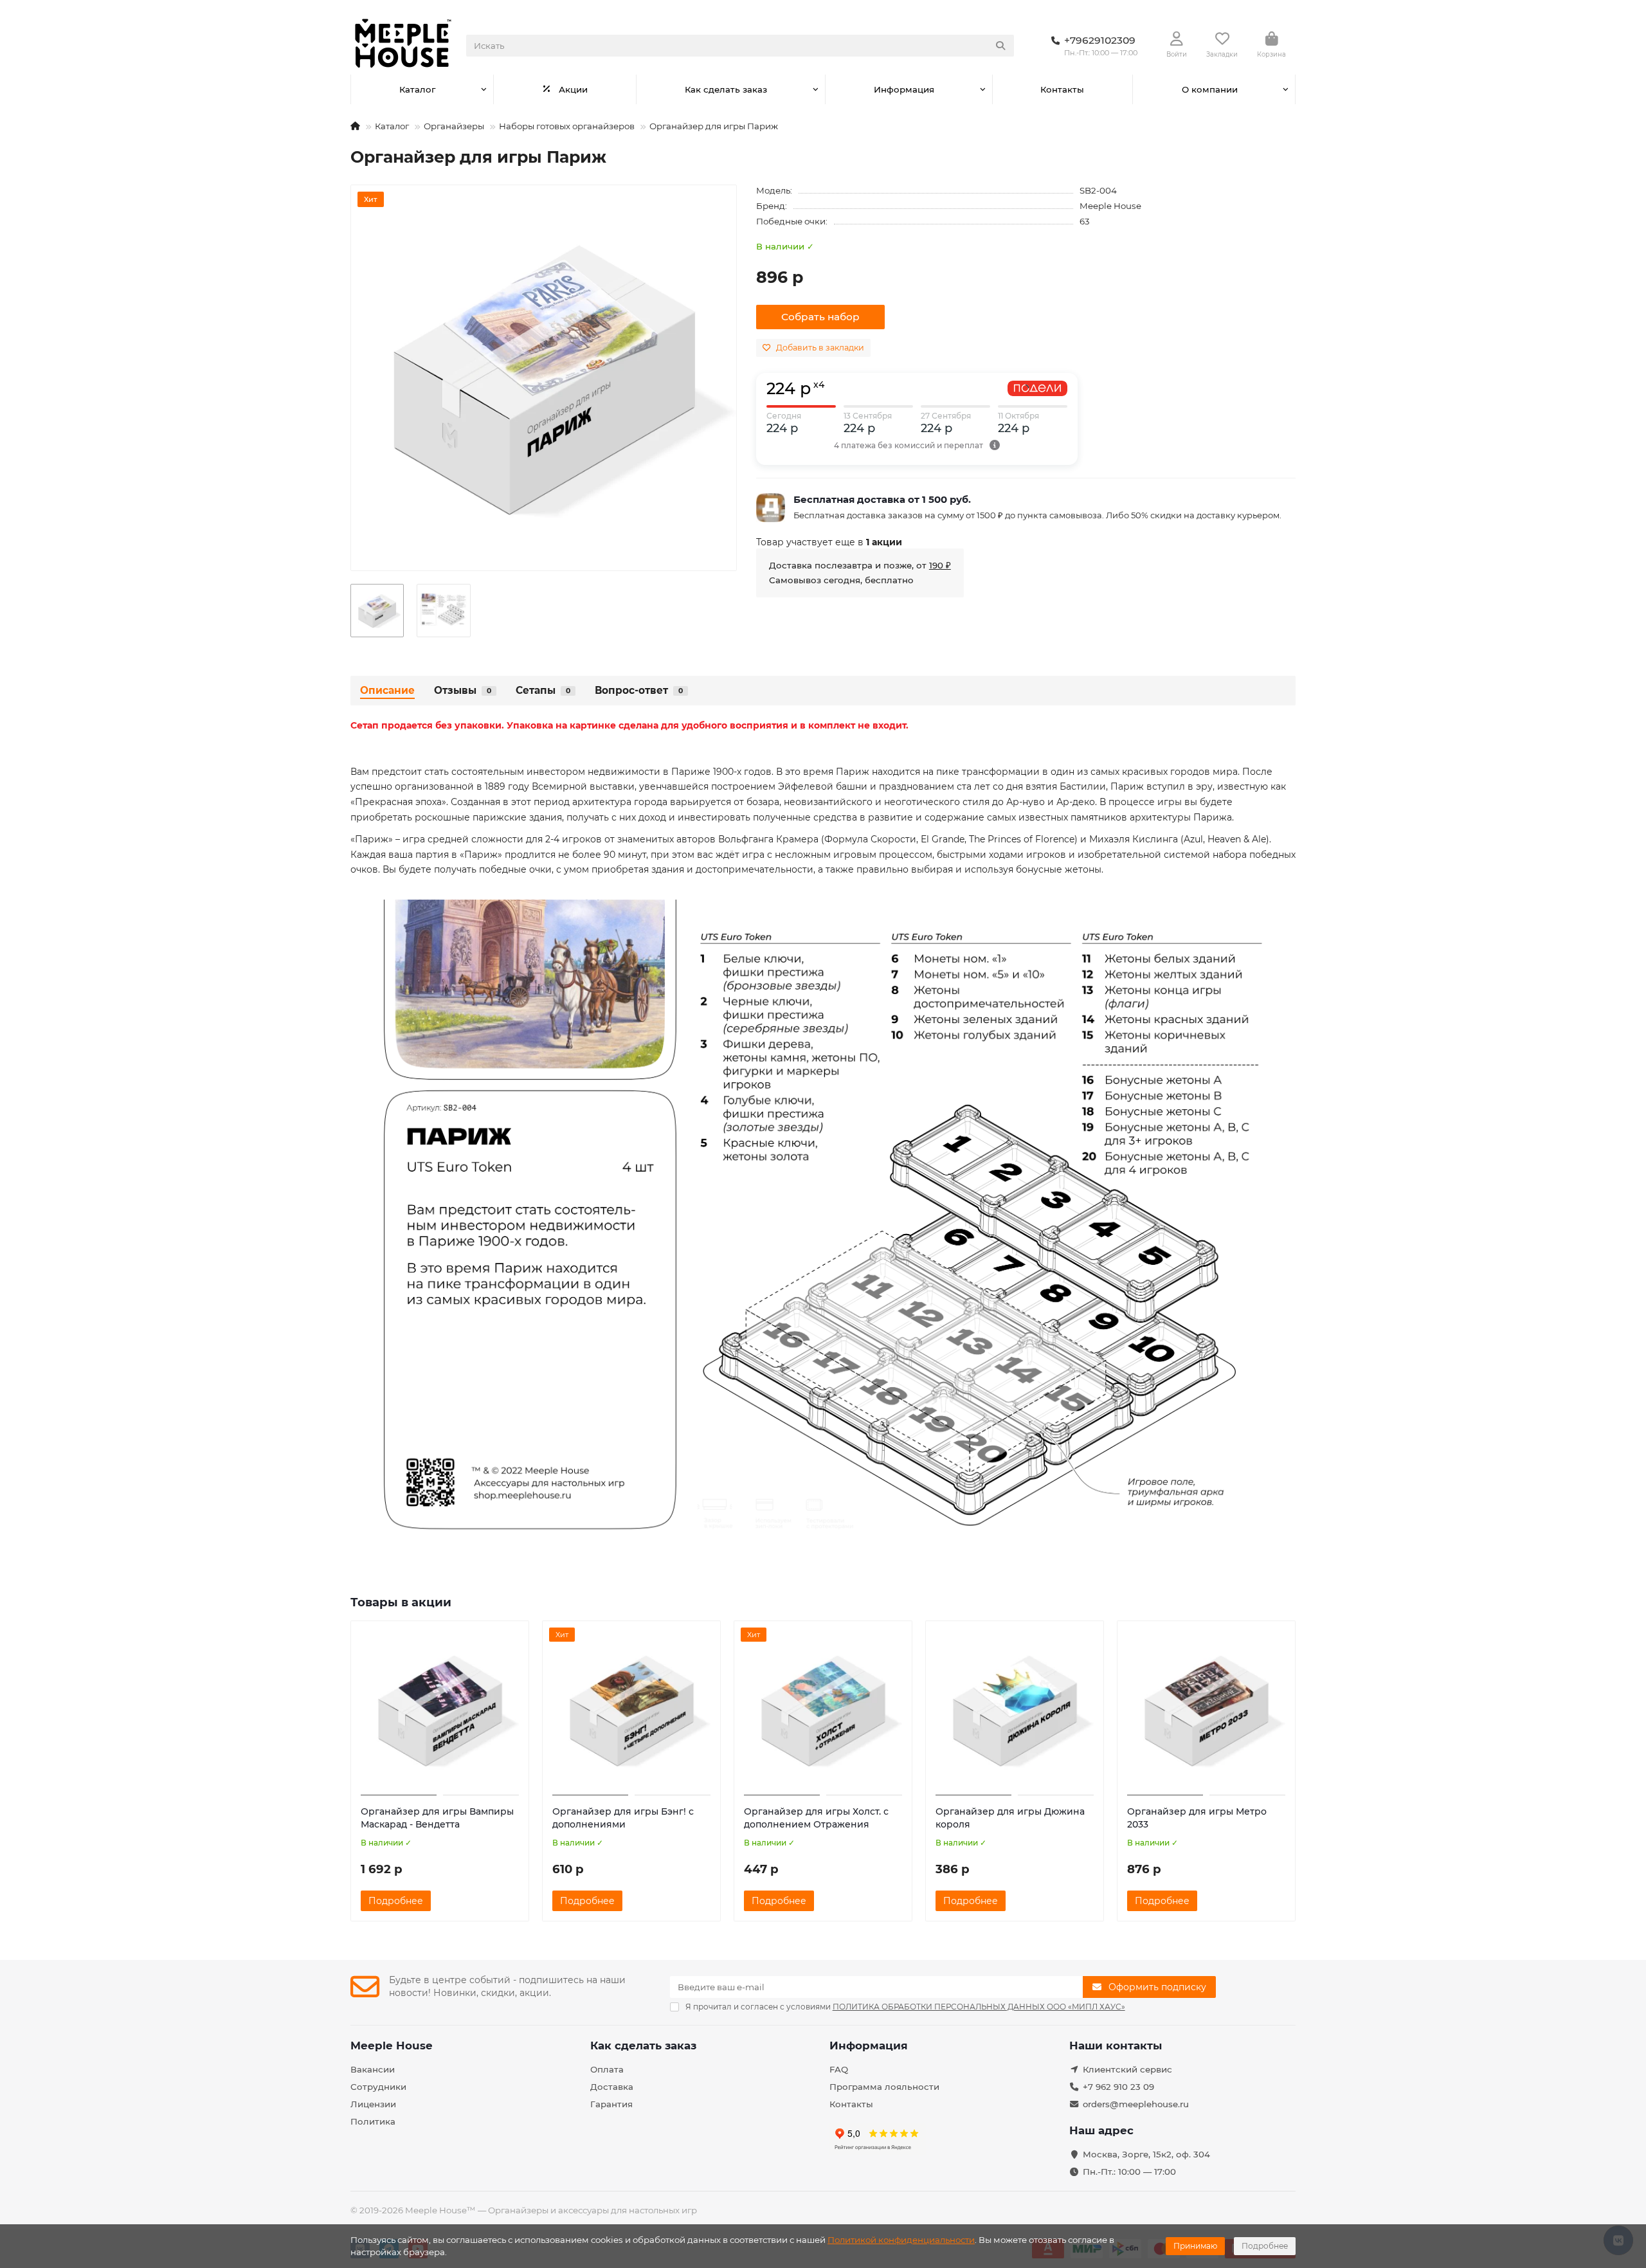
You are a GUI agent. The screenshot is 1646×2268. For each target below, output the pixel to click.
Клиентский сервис (1127, 2069)
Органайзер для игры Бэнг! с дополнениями (623, 1818)
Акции (573, 89)
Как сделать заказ (726, 89)
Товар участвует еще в (829, 542)
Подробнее (1265, 2246)
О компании (1210, 89)
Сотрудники (378, 2087)
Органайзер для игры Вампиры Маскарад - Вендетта (437, 1818)
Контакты (1062, 89)
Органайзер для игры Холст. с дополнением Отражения (816, 1818)
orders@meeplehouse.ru (1136, 2104)
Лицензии (373, 2104)
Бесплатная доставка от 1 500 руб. (882, 499)
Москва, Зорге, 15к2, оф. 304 (1146, 2154)
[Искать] (1000, 46)
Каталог (417, 89)
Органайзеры (454, 126)
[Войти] (1177, 39)
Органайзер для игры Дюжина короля (1010, 1818)
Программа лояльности (884, 2087)
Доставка (612, 2087)
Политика (373, 2121)
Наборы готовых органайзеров (567, 126)
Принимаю (1195, 2246)
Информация (904, 89)
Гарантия (611, 2104)
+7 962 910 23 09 (1118, 2087)
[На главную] (355, 126)
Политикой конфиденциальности (901, 2240)
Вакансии (373, 2069)
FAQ (839, 2069)
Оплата (607, 2069)
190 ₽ (940, 565)
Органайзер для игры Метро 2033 (1197, 1818)
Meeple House (1110, 206)
